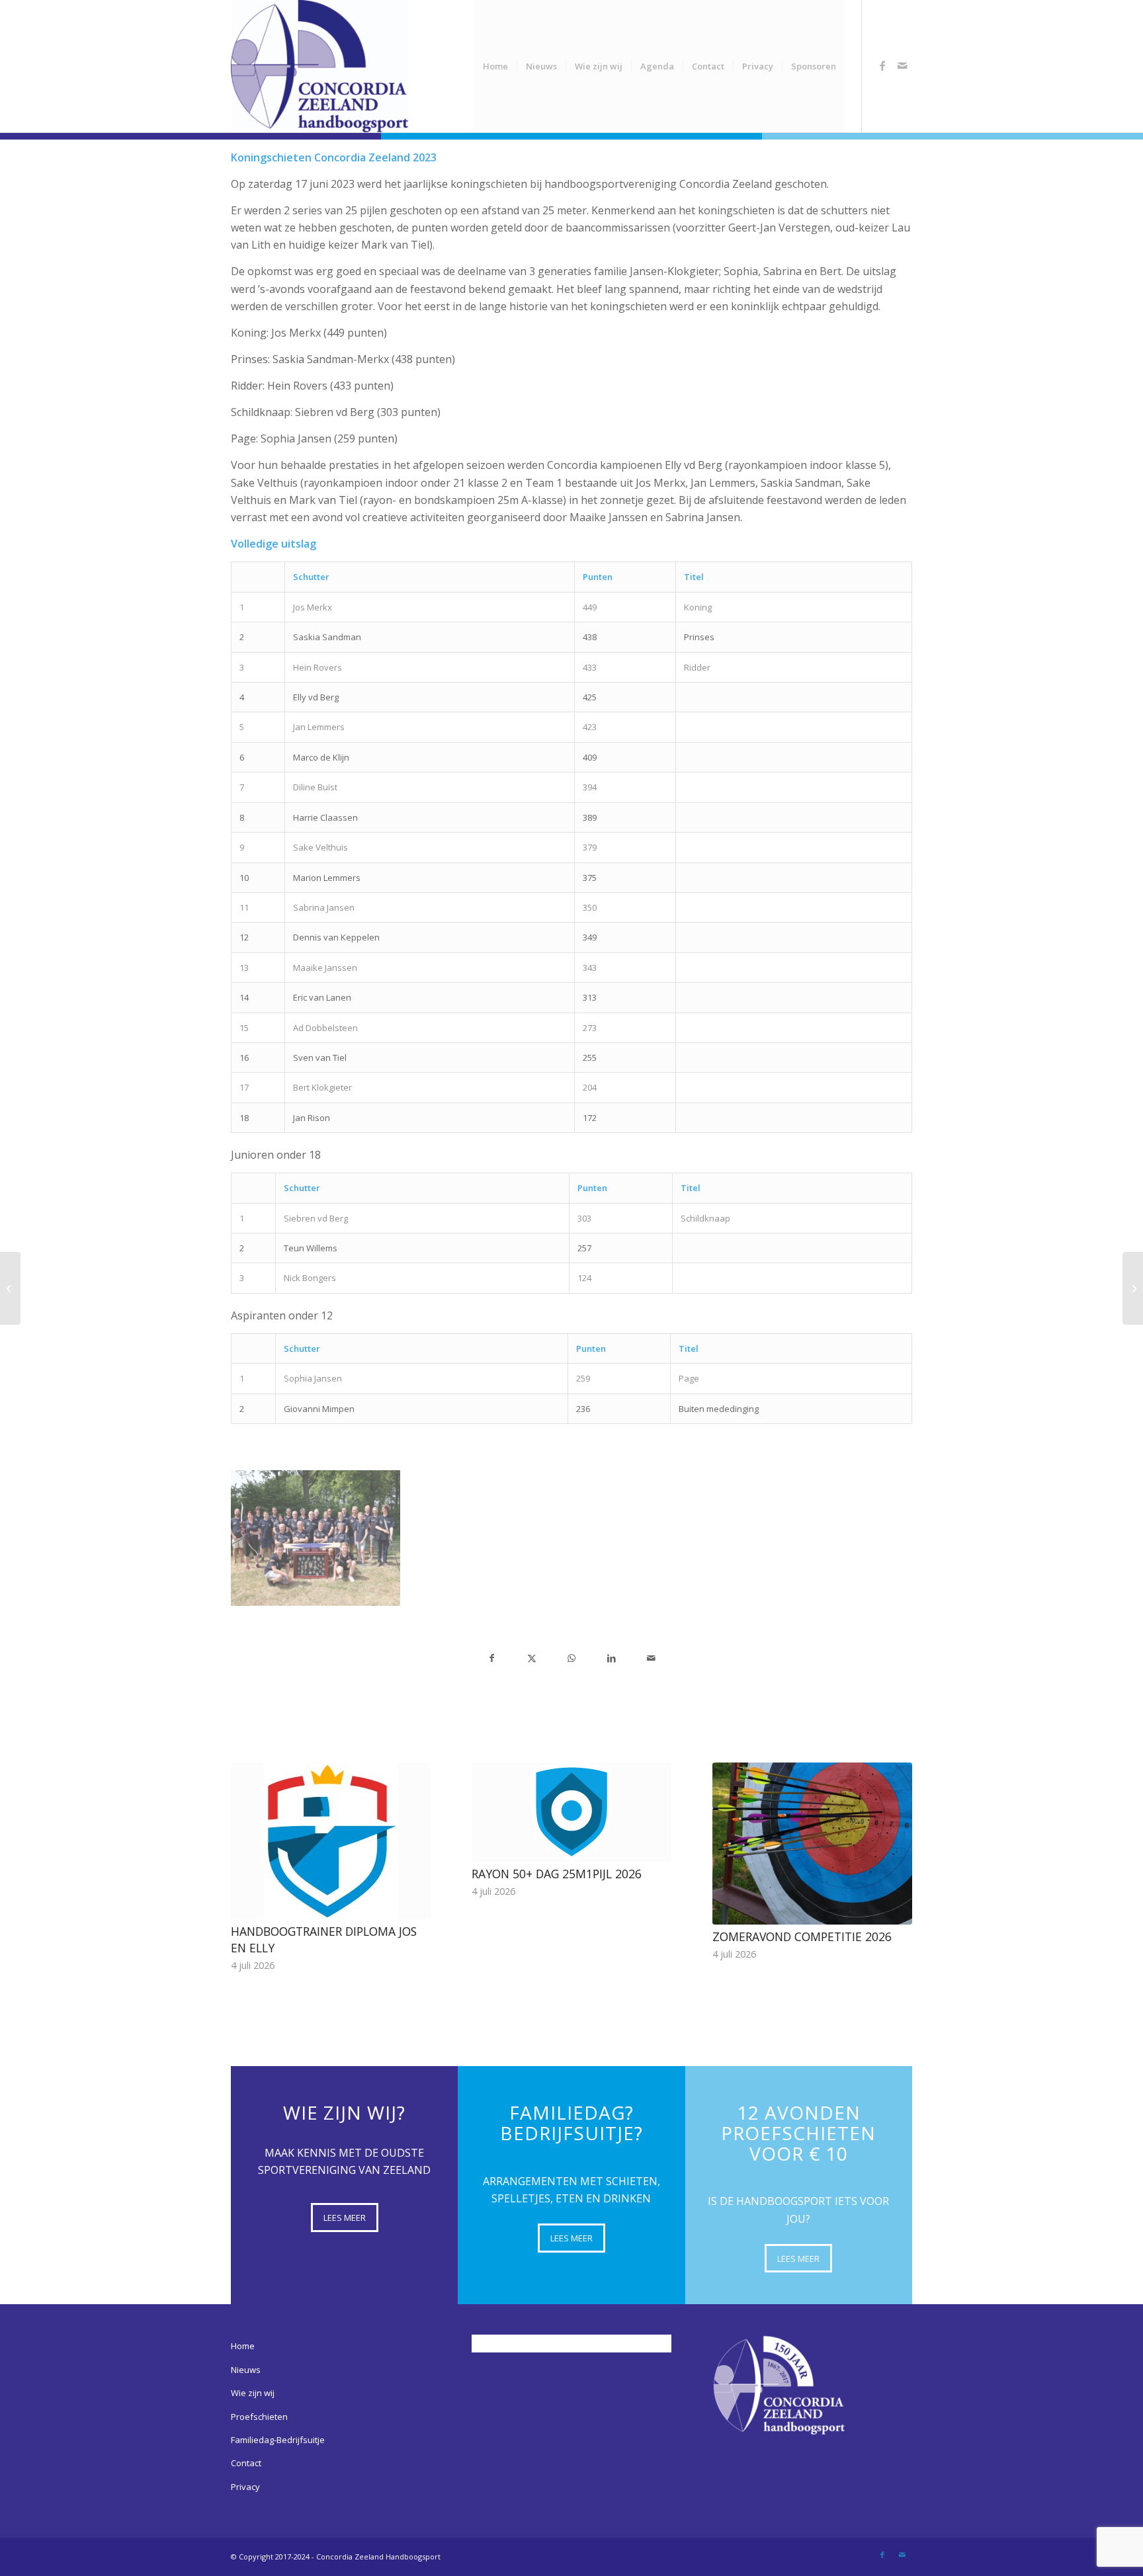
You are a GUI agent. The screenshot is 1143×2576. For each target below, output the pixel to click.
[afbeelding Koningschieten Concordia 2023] (316, 1538)
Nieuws (246, 2370)
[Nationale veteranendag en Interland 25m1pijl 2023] (1133, 1288)
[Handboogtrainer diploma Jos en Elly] (331, 1841)
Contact (246, 2463)
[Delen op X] (531, 1658)
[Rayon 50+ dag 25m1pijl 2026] (571, 1812)
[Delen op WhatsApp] (571, 1658)
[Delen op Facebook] (491, 1658)
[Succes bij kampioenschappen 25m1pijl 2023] (10, 1288)
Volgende (892, 1845)
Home (243, 2346)
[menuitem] (495, 66)
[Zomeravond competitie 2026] (812, 1844)
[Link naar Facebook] (882, 65)
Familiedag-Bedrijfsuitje (278, 2440)
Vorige (251, 1845)
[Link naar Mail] (902, 65)
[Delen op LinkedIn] (611, 1658)
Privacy (245, 2487)
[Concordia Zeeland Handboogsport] (319, 66)
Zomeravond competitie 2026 (802, 1936)
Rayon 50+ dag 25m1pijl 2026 (557, 1874)
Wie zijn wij (253, 2393)
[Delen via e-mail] (652, 1658)
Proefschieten (259, 2417)
